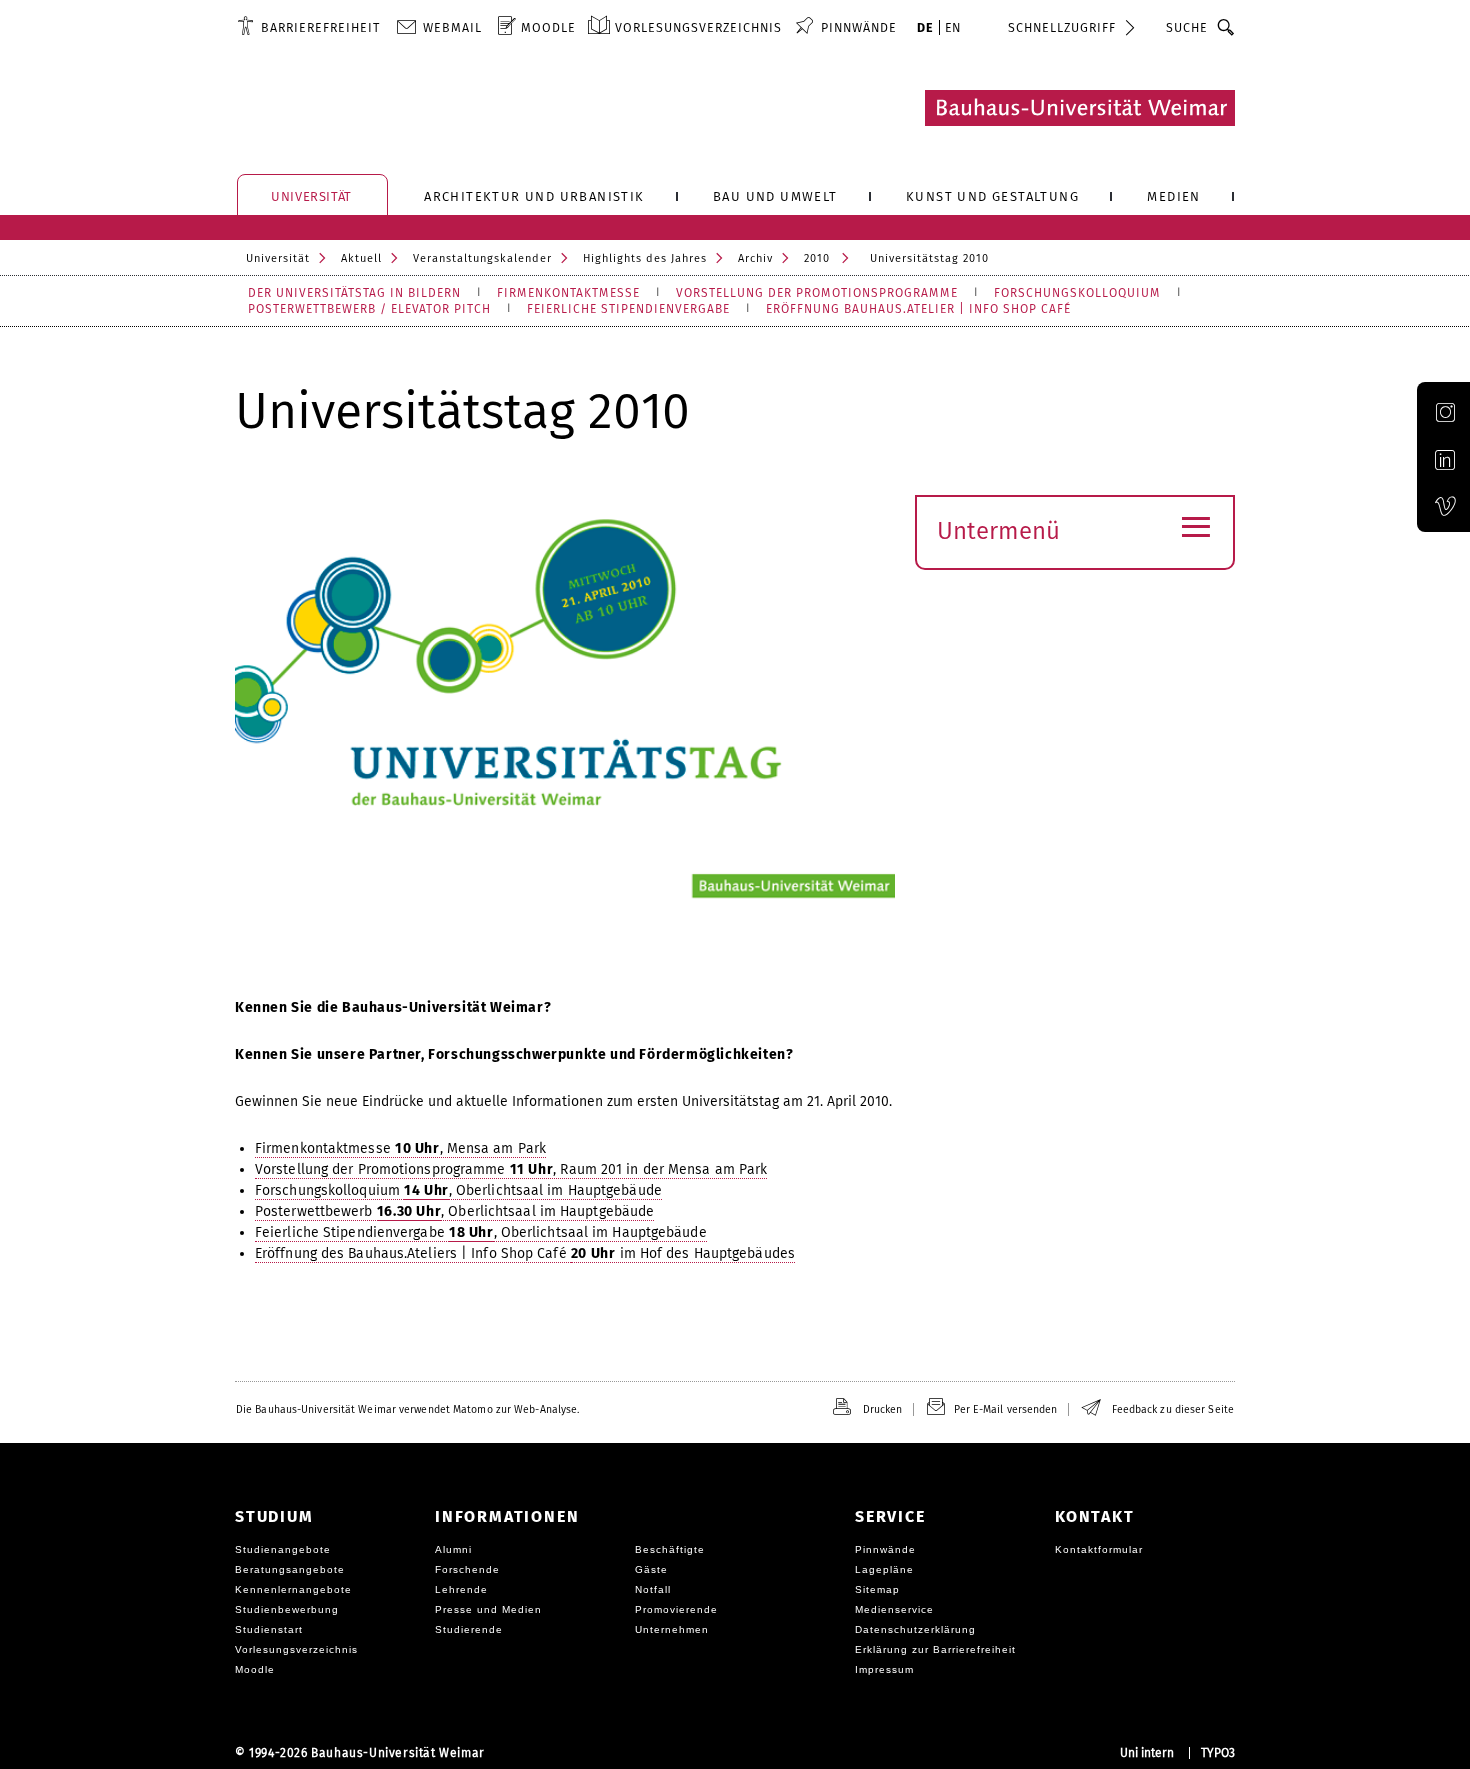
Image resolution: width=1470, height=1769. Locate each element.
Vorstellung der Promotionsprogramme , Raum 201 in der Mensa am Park (511, 1169)
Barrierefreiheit (320, 27)
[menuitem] (308, 27)
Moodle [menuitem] (548, 27)
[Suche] (1226, 27)
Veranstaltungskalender (482, 258)
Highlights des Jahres (645, 258)
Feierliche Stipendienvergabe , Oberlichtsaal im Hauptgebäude (481, 1232)
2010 (817, 258)
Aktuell (361, 258)
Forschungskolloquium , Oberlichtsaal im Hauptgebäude (458, 1190)
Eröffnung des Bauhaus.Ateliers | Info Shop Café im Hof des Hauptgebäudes (525, 1253)
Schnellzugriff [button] (1062, 27)
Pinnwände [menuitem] (859, 27)
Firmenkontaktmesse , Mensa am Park (400, 1148)
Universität (278, 258)
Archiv (755, 258)
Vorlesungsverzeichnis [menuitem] (698, 27)
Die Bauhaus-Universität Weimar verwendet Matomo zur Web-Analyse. (407, 1409)
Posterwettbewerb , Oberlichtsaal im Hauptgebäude (454, 1211)
